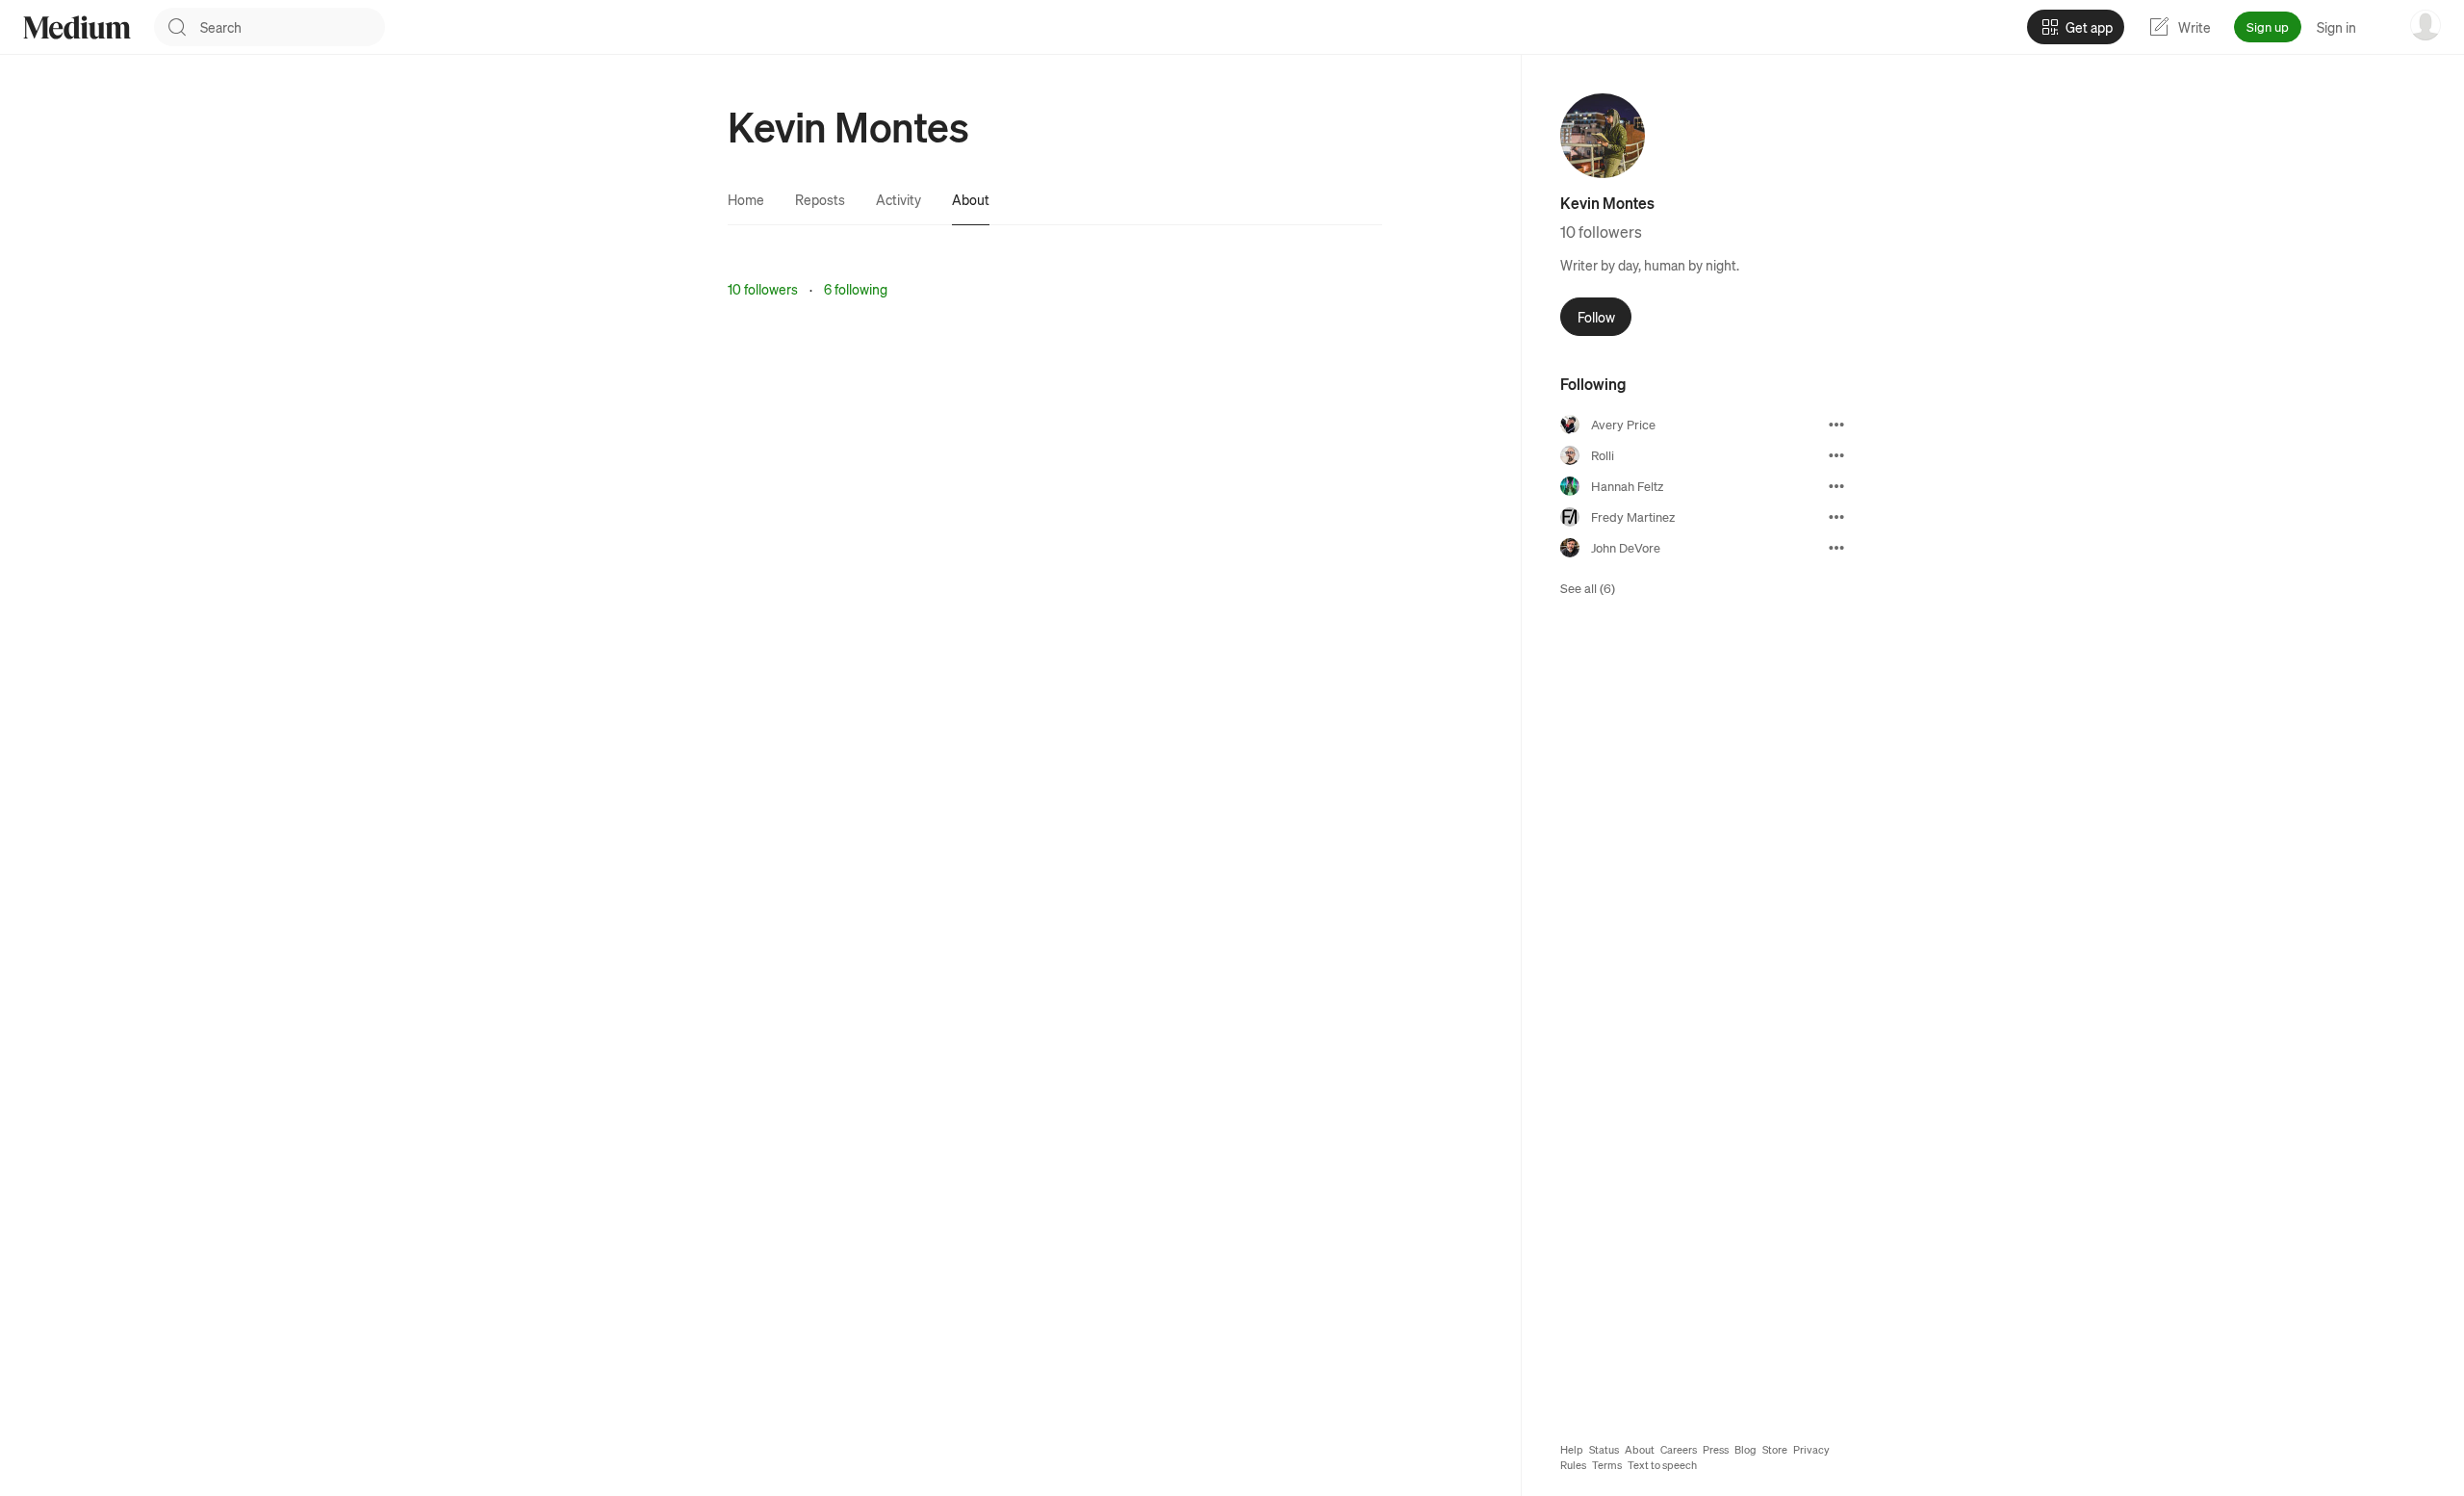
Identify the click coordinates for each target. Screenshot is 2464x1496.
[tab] (746, 199)
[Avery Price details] (1836, 425)
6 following (856, 289)
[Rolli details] (1836, 455)
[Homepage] (77, 27)
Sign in (2336, 27)
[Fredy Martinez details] (1836, 517)
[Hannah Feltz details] (1836, 486)
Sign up (2268, 26)
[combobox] (293, 27)
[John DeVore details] (1836, 548)
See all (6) (1588, 588)
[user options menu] (2425, 25)
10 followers (763, 289)
